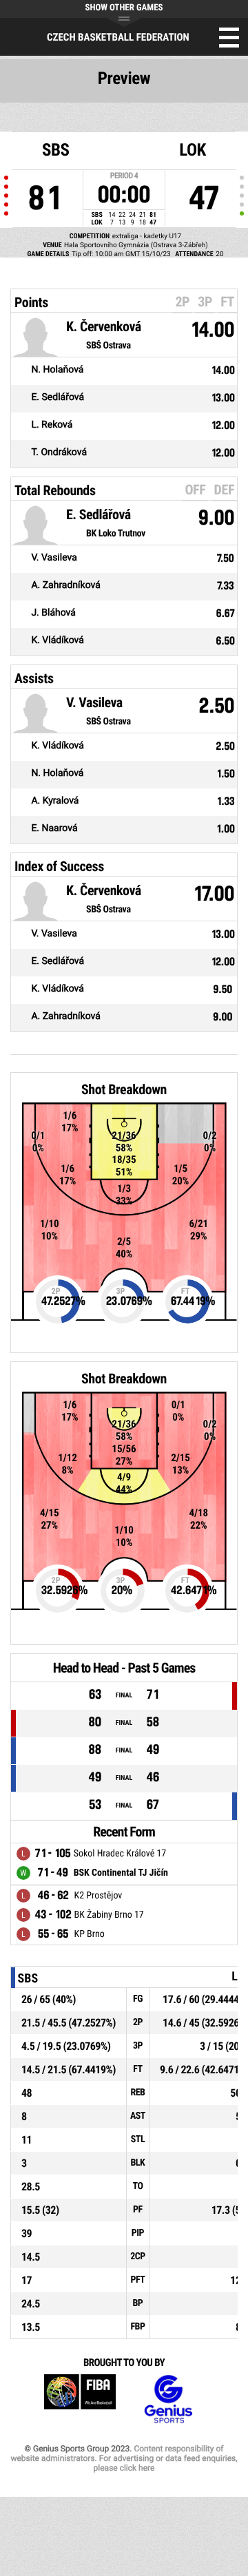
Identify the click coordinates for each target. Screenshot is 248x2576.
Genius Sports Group (168, 2399)
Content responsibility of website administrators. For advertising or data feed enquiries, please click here (124, 2458)
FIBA (80, 2399)
